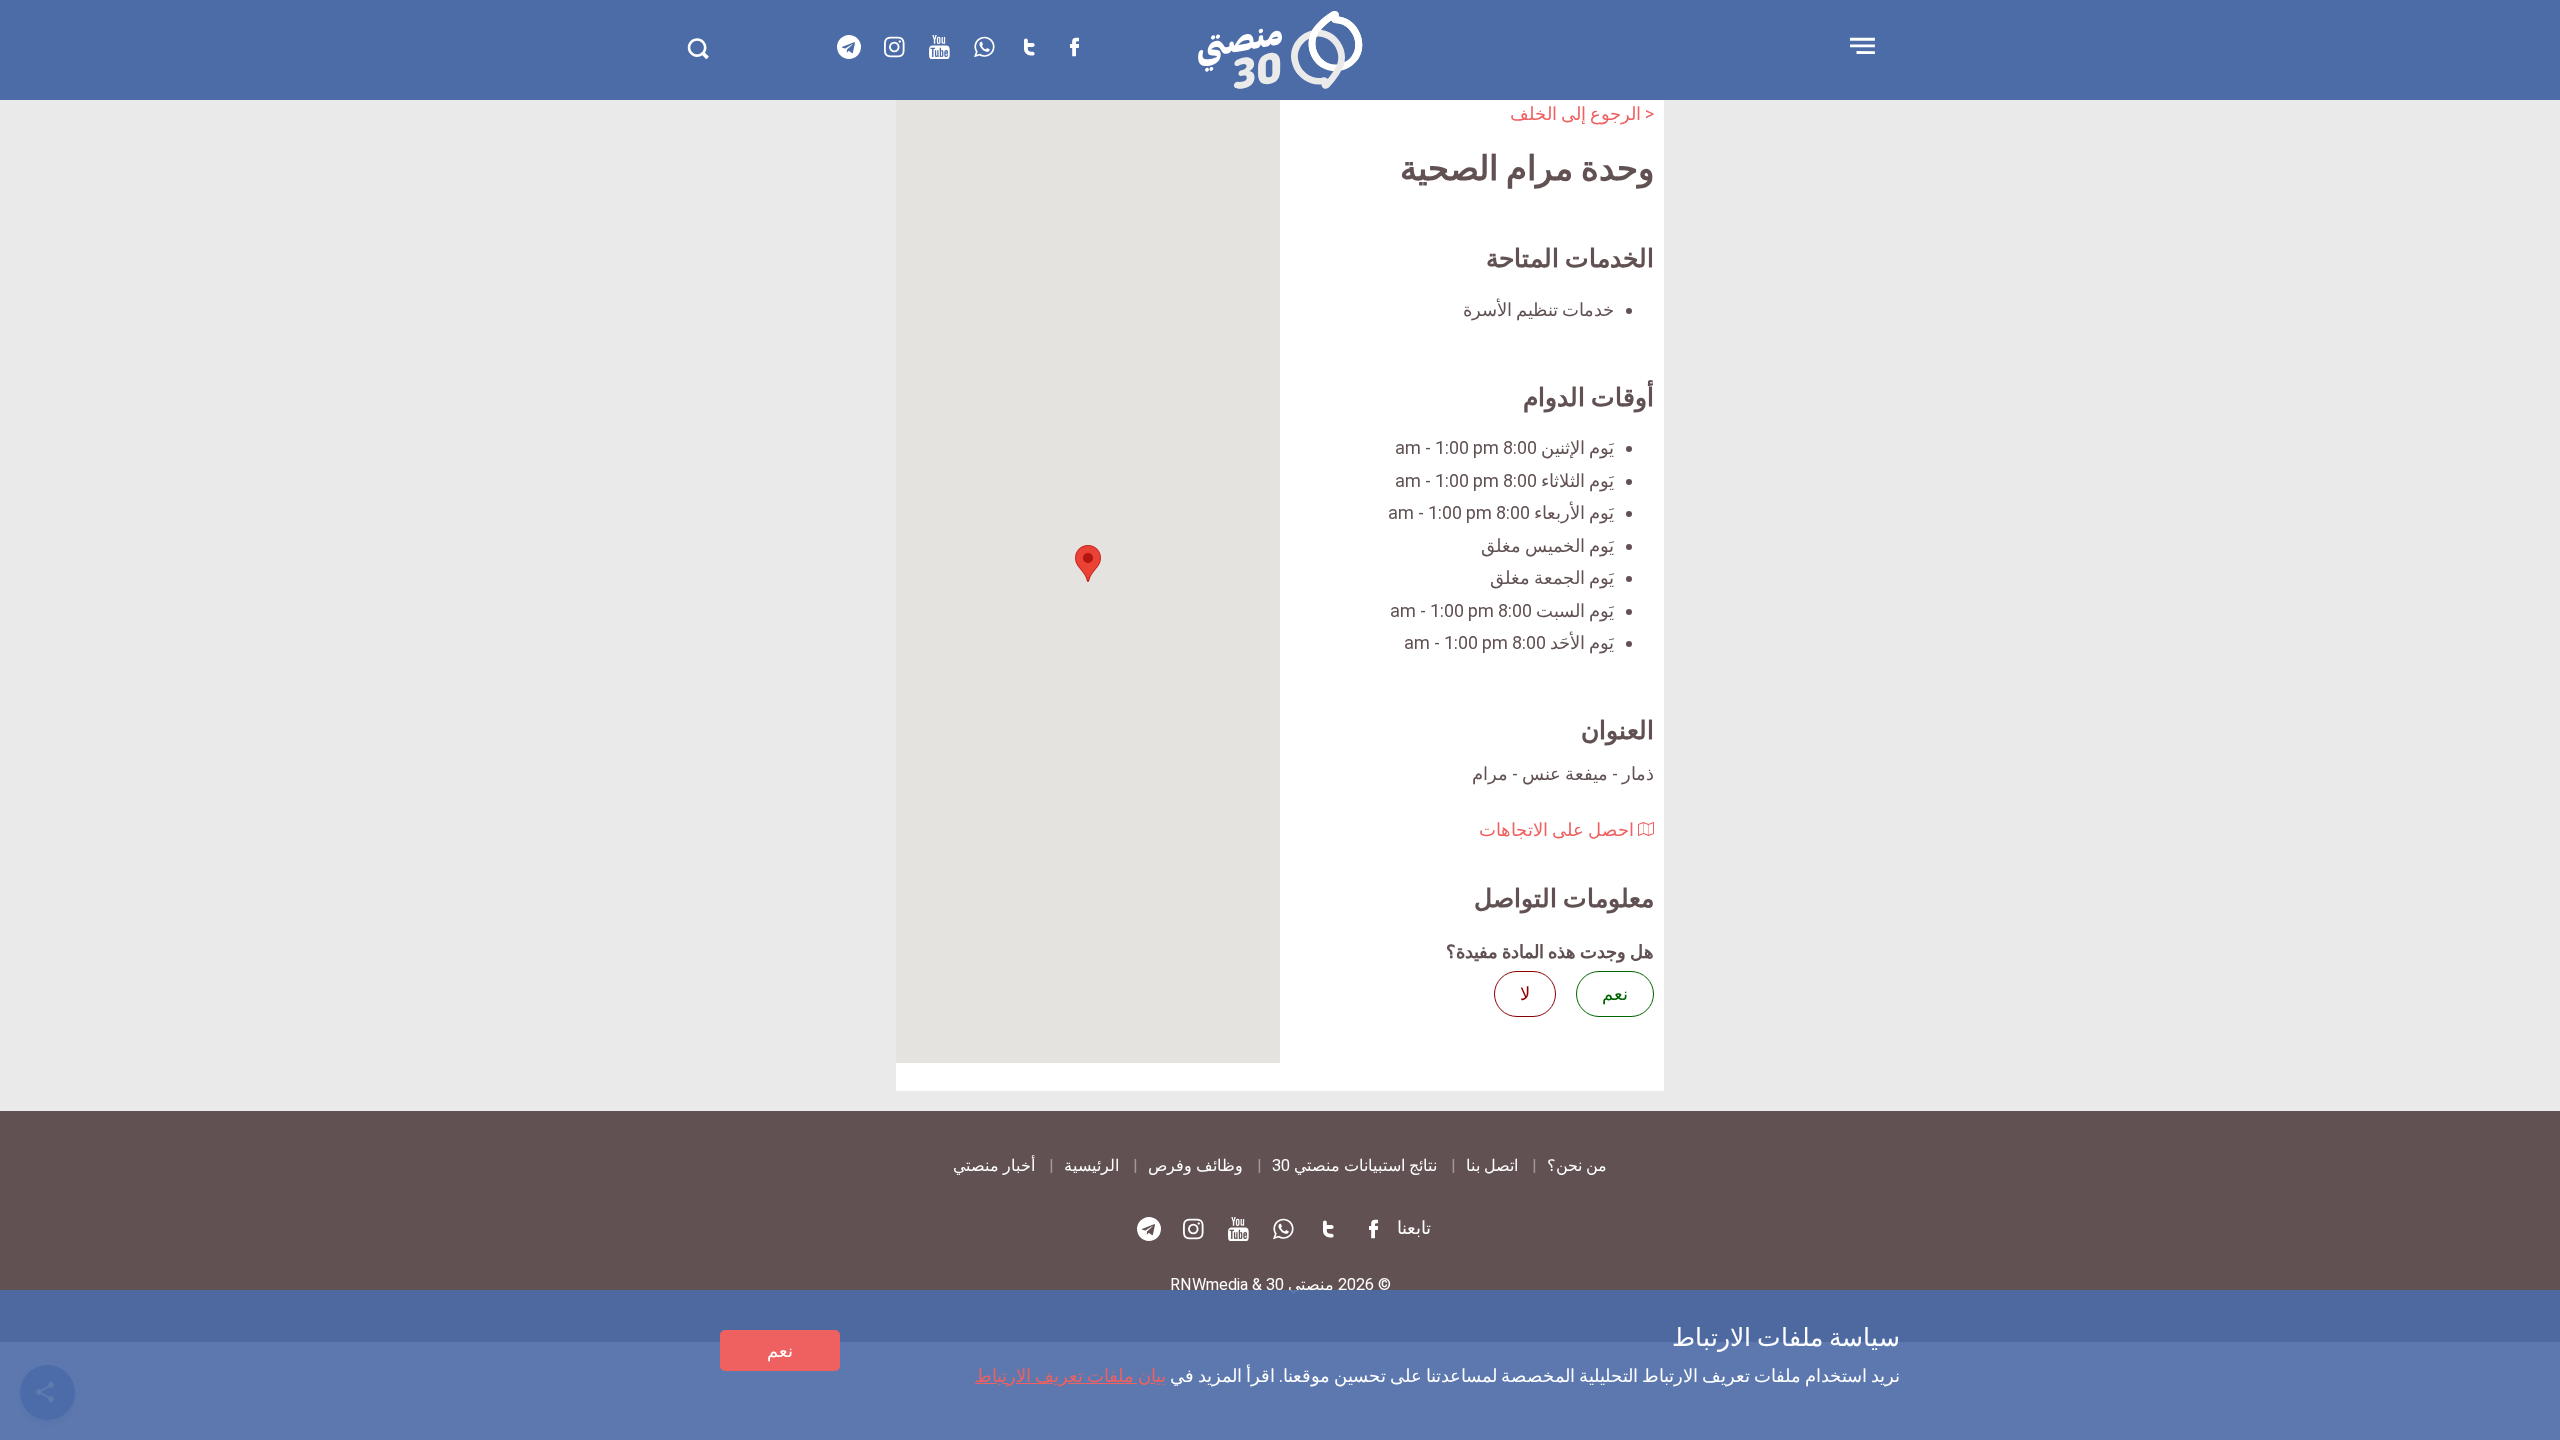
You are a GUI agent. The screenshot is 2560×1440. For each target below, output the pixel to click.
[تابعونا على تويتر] (1029, 47)
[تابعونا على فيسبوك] (1074, 47)
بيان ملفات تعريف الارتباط (1070, 1375)
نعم (780, 1350)
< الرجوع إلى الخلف (1582, 113)
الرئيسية (1091, 1165)
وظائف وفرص (1195, 1165)
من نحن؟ (1577, 1165)
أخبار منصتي (994, 1165)
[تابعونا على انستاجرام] (894, 47)
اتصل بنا (1492, 1165)
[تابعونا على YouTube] (939, 47)
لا (1525, 993)
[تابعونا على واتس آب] (984, 47)
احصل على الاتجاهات (1558, 829)
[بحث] (697, 48)
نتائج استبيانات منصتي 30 (1354, 1165)
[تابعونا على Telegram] (849, 47)
